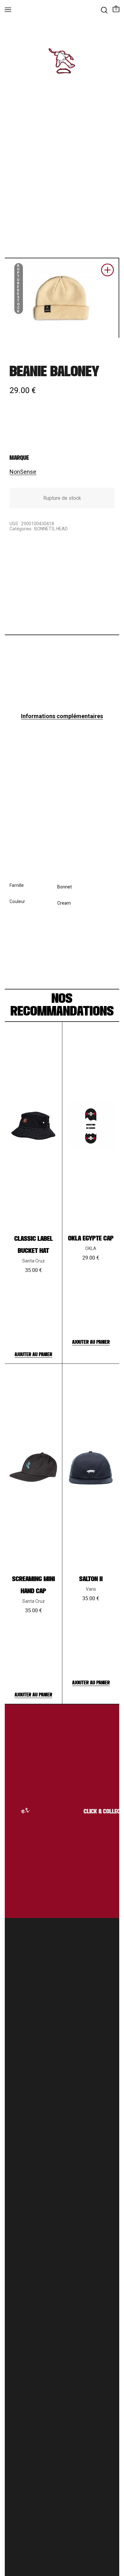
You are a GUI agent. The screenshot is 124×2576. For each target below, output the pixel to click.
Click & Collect (99, 1812)
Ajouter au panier (33, 1355)
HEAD (62, 529)
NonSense (23, 472)
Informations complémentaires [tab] (62, 716)
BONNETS (44, 529)
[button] (107, 272)
